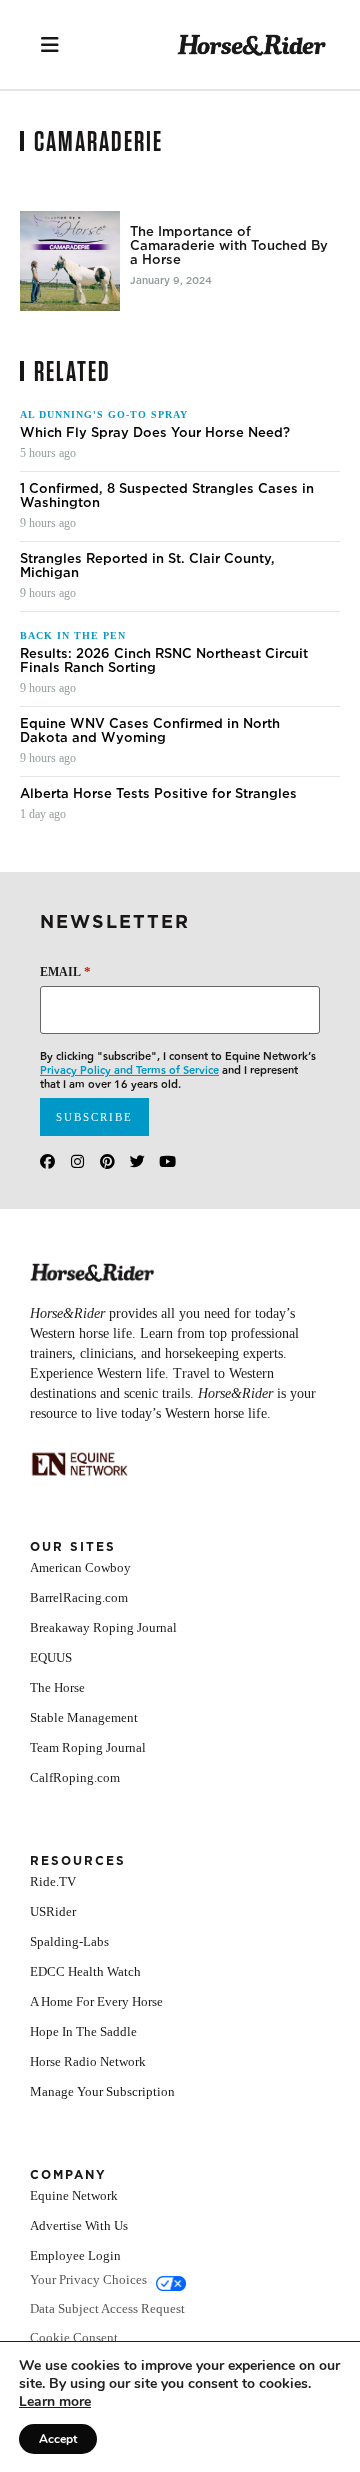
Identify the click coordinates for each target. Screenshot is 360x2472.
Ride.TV (53, 1881)
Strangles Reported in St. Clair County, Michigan (147, 566)
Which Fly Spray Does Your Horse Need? (155, 433)
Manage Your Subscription (102, 2091)
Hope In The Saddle (83, 2031)
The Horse (57, 1687)
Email (65, 971)
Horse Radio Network (88, 2061)
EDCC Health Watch (85, 1971)
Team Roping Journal (88, 1747)
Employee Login (75, 2255)
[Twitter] (137, 1161)
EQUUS (51, 1657)
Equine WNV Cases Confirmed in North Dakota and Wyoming (150, 731)
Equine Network (74, 2195)
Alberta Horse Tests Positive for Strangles (158, 794)
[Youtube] (167, 1161)
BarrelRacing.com (79, 1597)
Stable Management (84, 1717)
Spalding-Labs (69, 1941)
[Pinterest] (107, 1161)
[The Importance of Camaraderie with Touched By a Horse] (70, 261)
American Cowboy (80, 1567)
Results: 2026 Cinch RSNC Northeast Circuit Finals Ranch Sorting (164, 661)
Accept (58, 2439)
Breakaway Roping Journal (103, 1627)
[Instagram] (77, 1161)
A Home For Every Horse (96, 2001)
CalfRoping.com (75, 1777)
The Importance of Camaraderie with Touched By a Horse (229, 246)
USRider (53, 1911)
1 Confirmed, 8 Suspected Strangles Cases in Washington (167, 496)
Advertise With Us (79, 2225)
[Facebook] (47, 1161)
